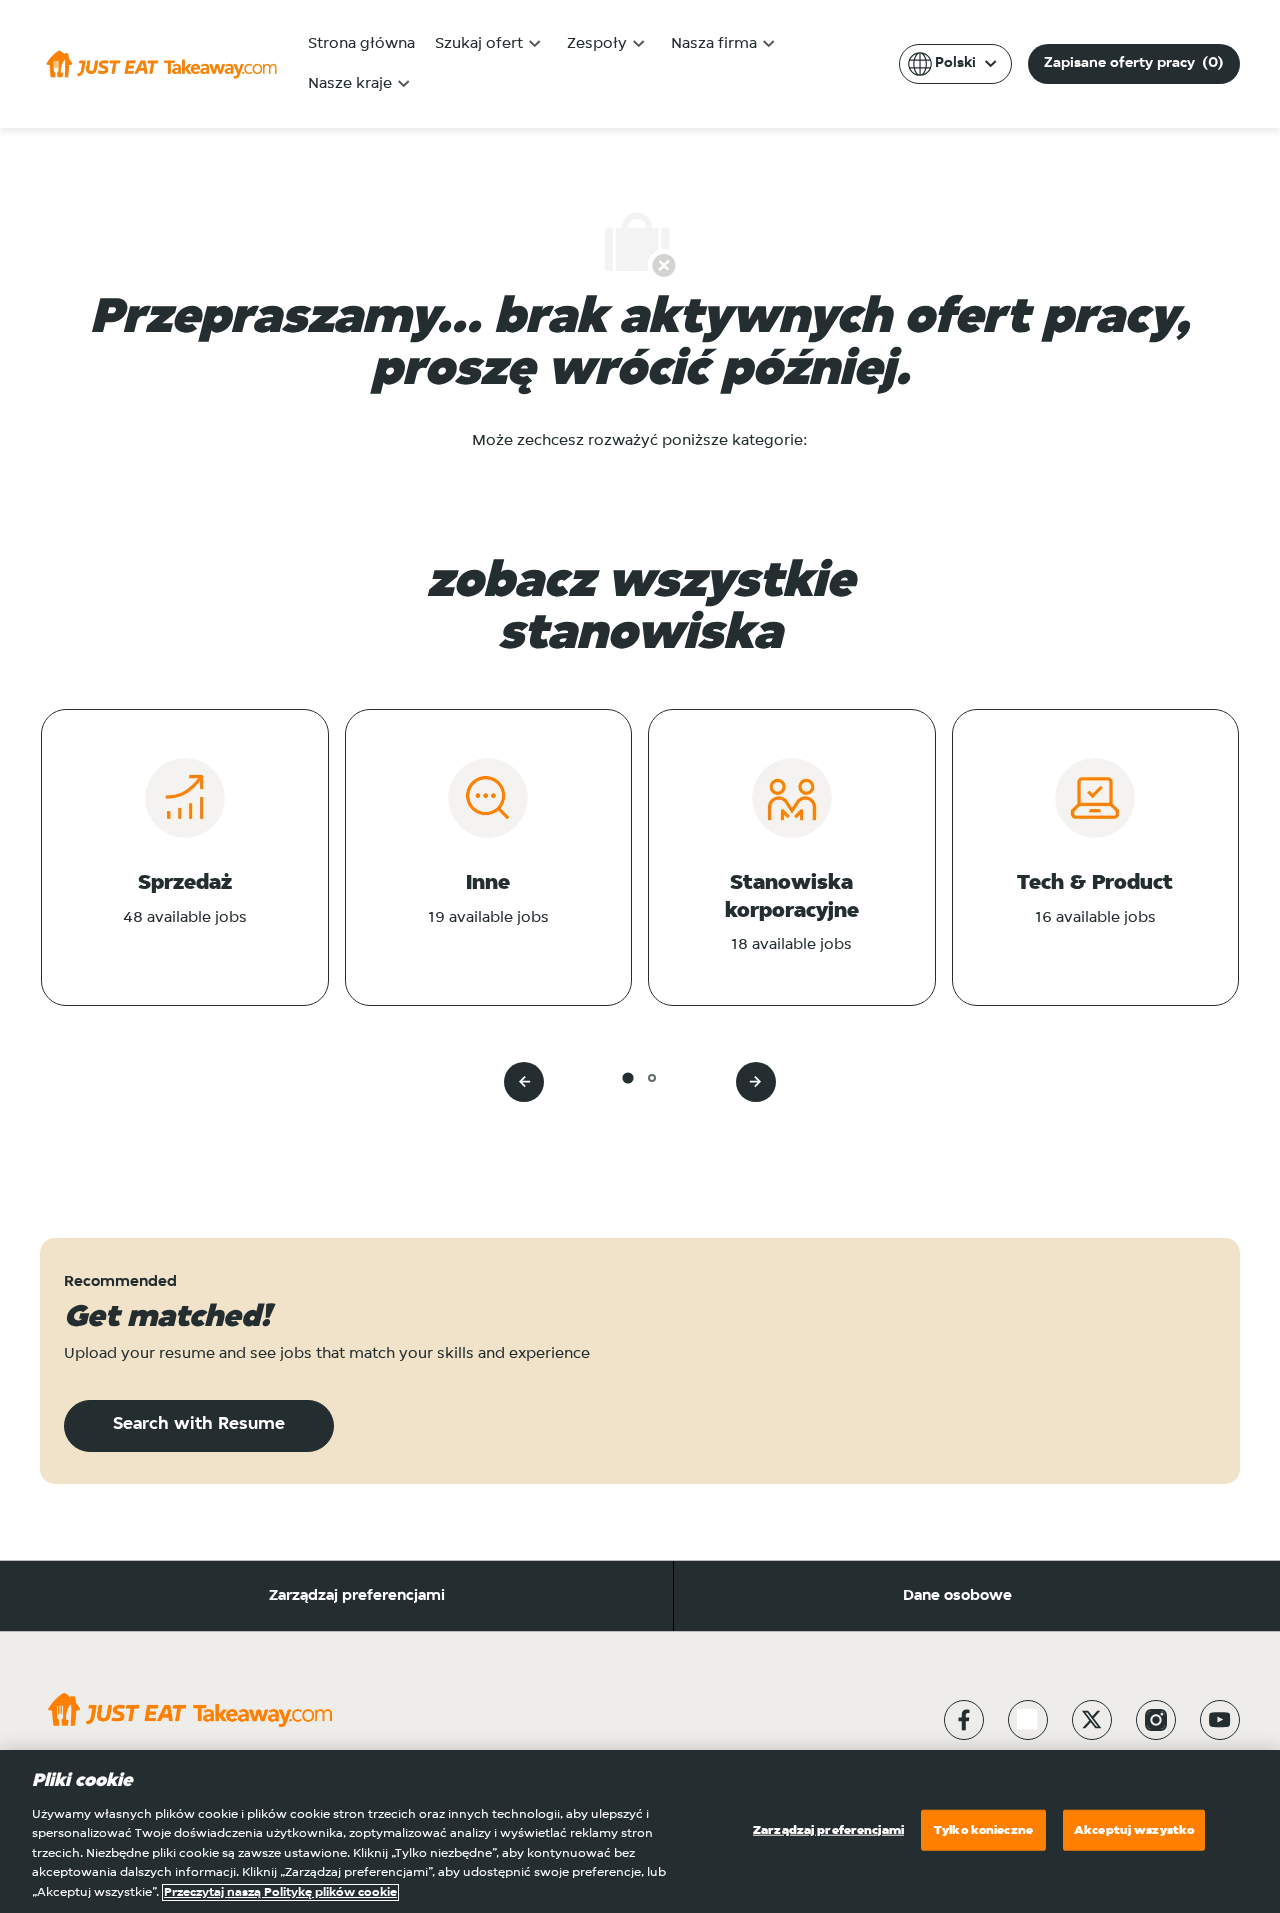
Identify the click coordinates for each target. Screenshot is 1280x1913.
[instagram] (1156, 1720)
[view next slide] (756, 1082)
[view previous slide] (524, 1082)
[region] (640, 1831)
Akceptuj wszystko (1134, 1829)
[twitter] (1092, 1720)
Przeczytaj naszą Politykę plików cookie (280, 1892)
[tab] (627, 1077)
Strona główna (361, 44)
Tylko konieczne (983, 1829)
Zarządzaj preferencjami (357, 1596)
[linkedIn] (1028, 1720)
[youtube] (1220, 1720)
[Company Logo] (161, 64)
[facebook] (964, 1720)
